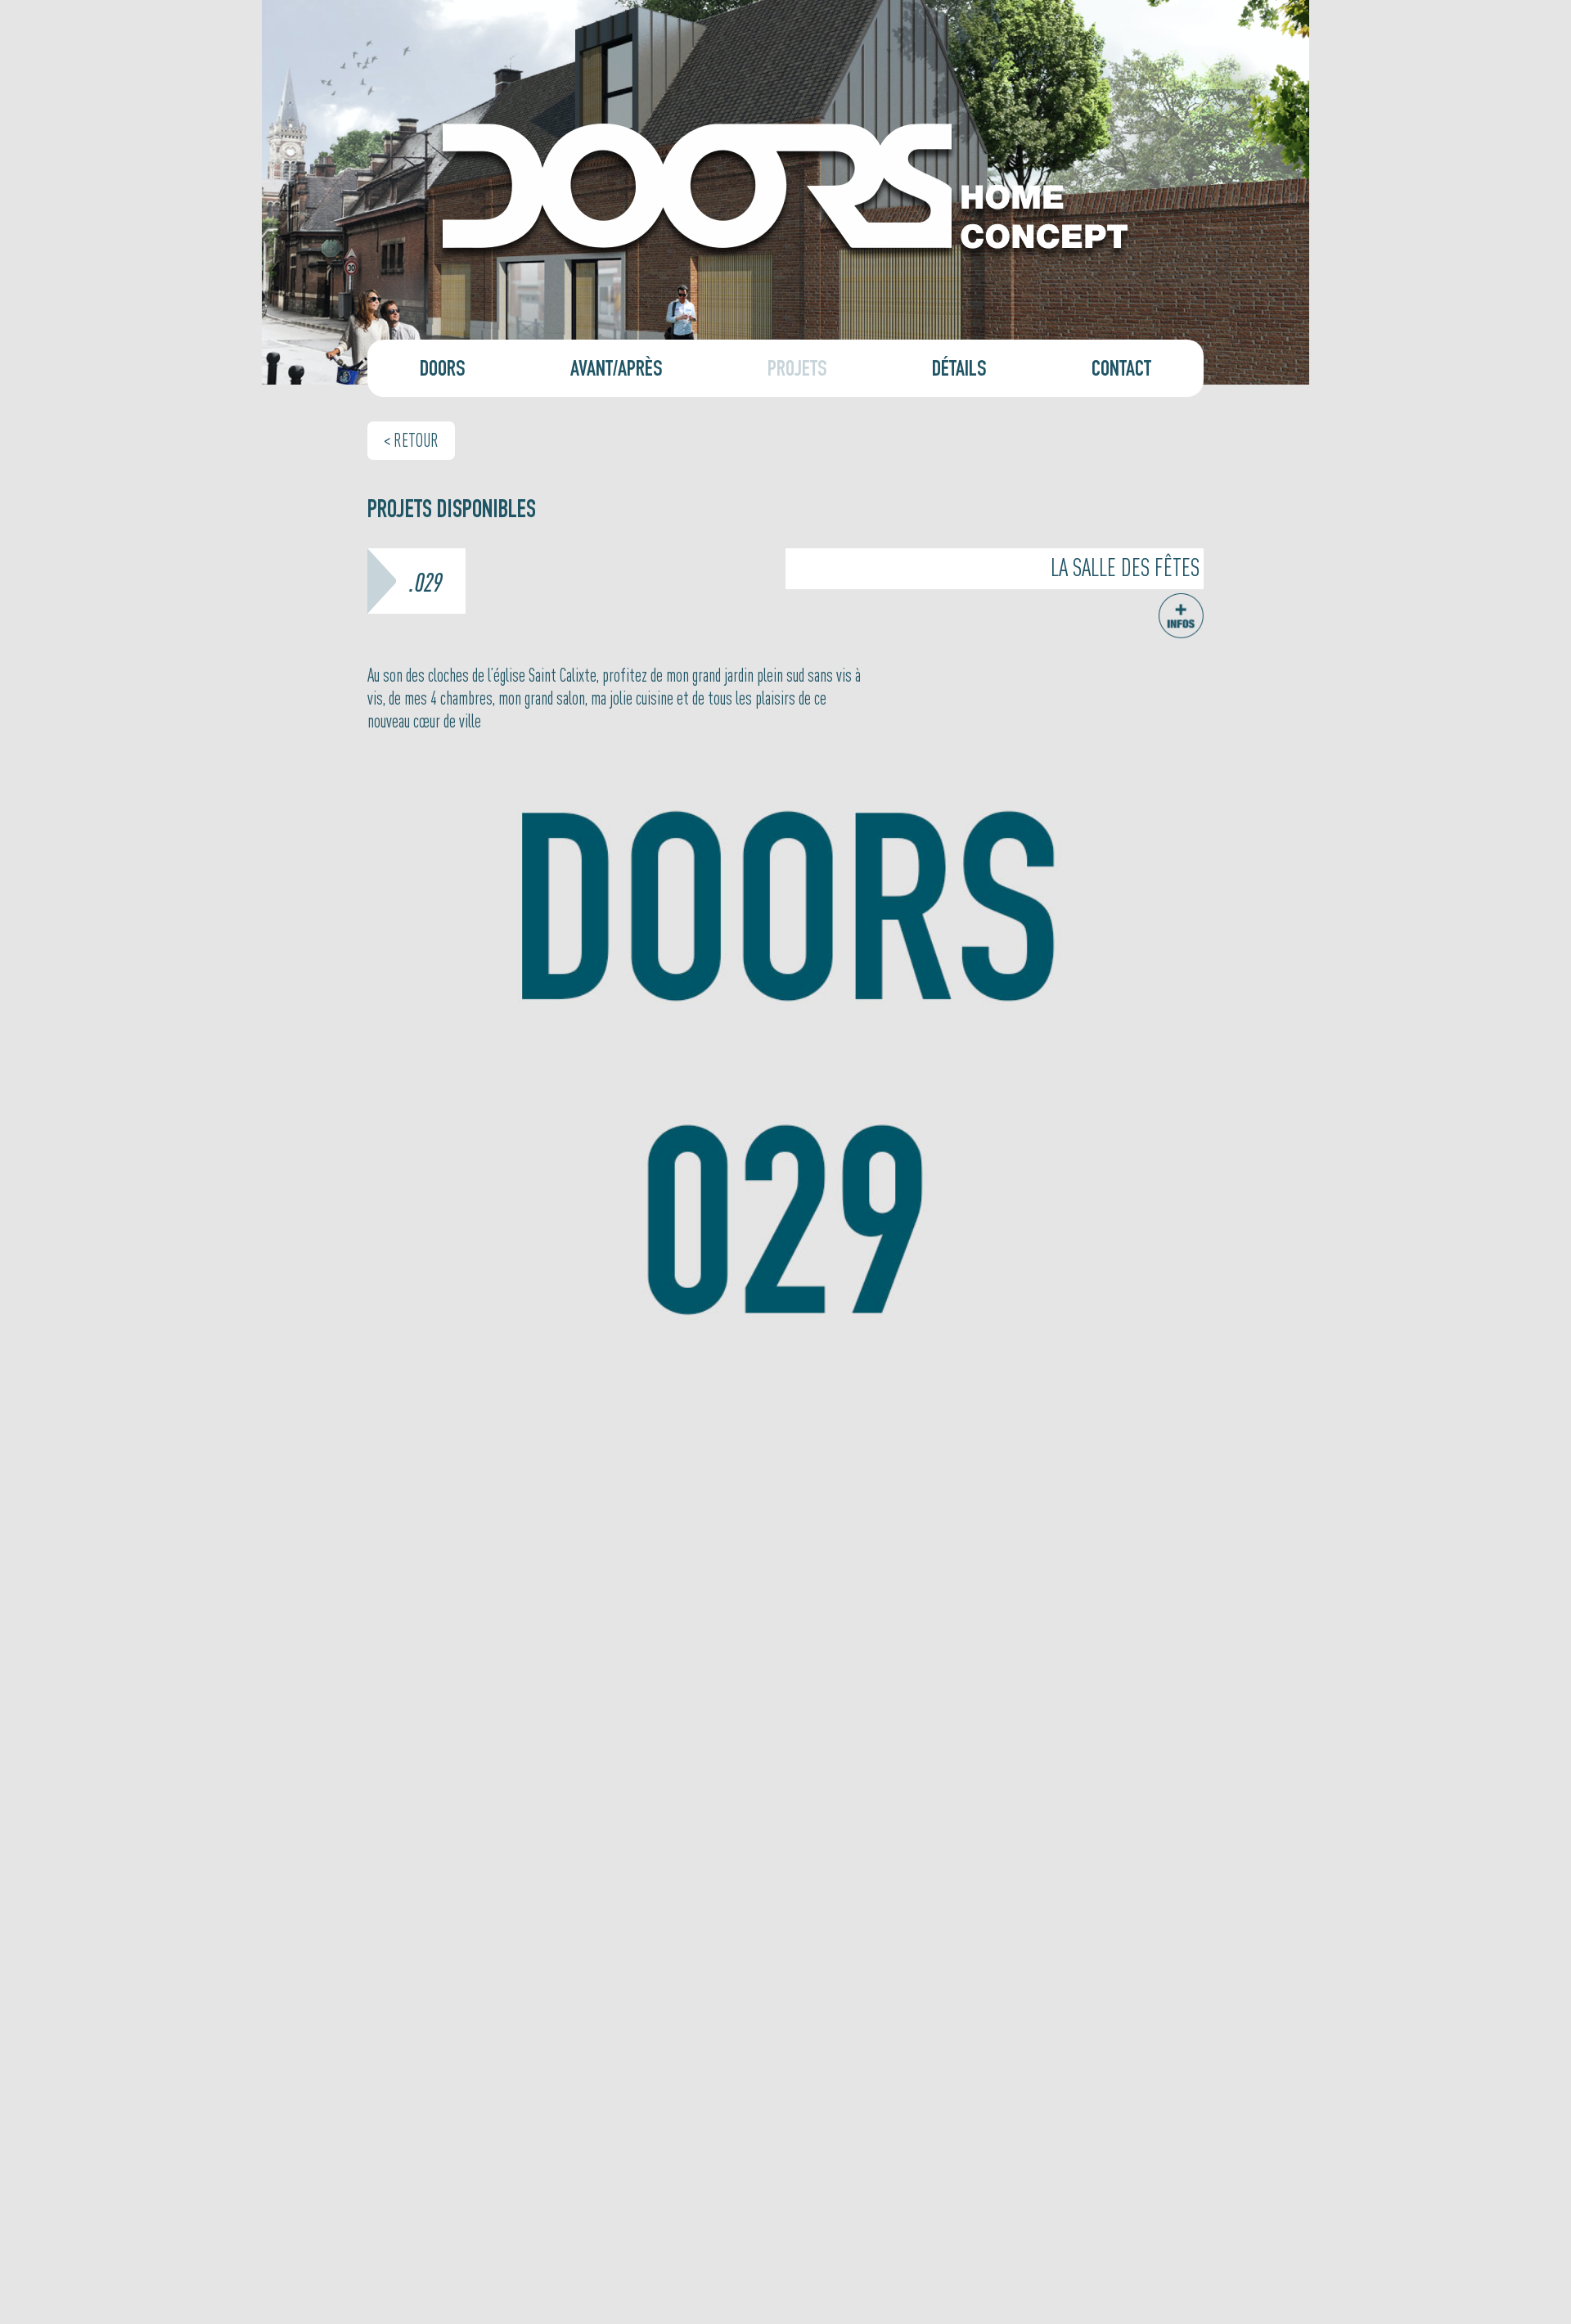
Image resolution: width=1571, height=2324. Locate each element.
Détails (959, 372)
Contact (1121, 372)
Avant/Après (617, 372)
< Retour (411, 439)
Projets (797, 372)
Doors (443, 372)
